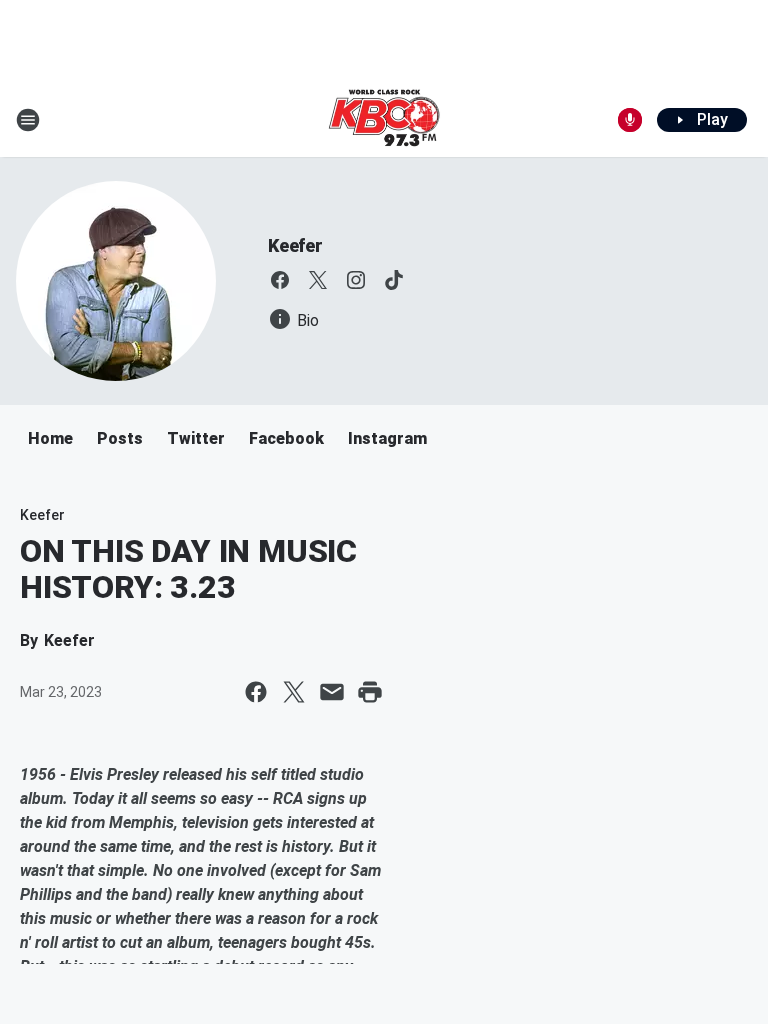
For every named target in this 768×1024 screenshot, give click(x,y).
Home (50, 438)
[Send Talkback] (630, 120)
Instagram (387, 438)
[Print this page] (370, 692)
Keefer (295, 245)
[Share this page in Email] (332, 692)
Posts (120, 438)
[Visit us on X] (318, 280)
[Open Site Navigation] (28, 120)
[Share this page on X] (294, 692)
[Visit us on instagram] (356, 280)
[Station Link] (384, 120)
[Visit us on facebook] (280, 280)
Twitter (196, 438)
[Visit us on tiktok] (394, 280)
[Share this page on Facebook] (256, 692)
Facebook (286, 438)
